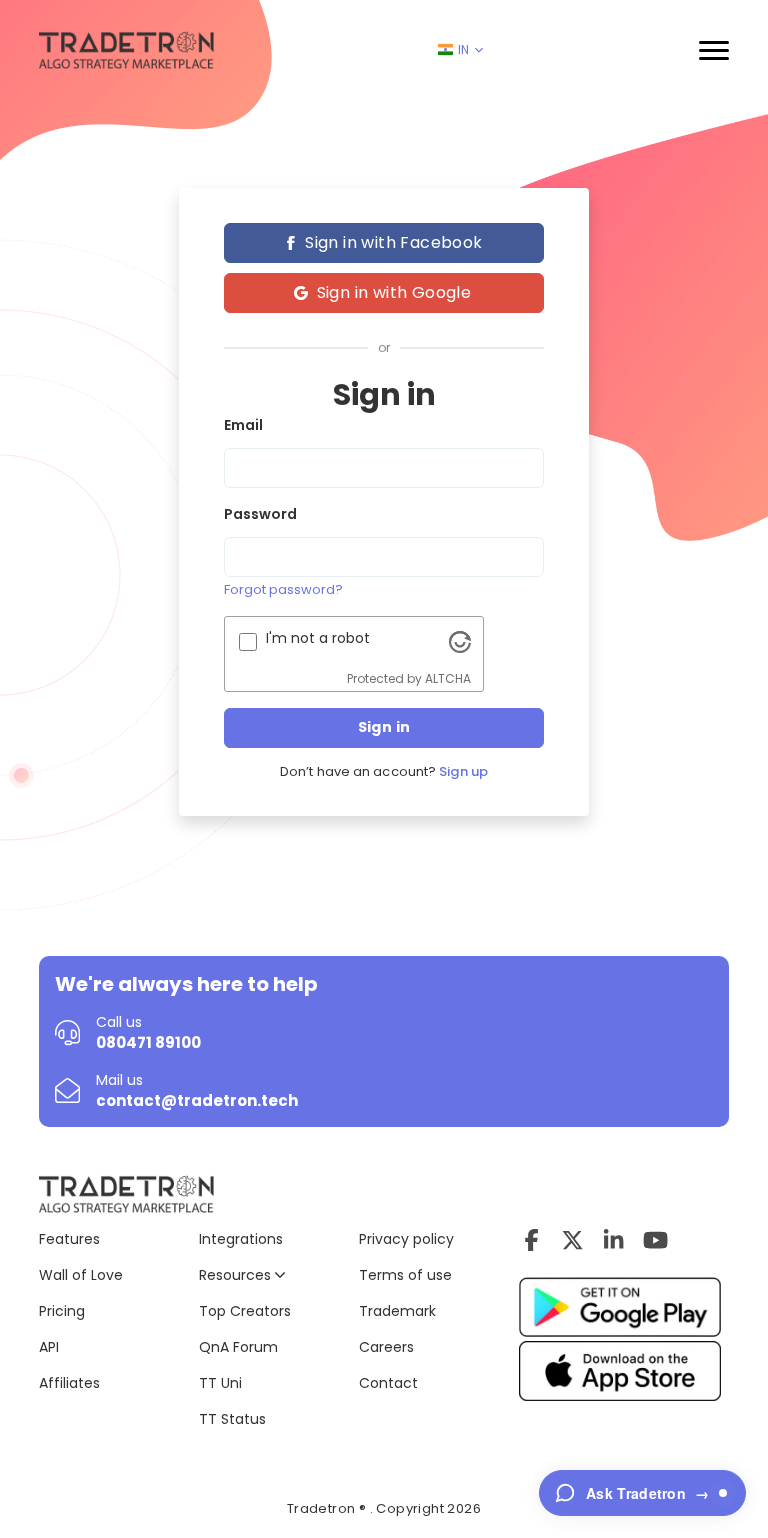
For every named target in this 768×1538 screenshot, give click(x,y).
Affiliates (69, 1383)
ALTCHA (448, 678)
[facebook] (531, 1240)
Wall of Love (81, 1275)
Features (69, 1239)
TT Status (232, 1419)
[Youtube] (655, 1240)
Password (260, 514)
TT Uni (220, 1383)
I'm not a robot (318, 638)
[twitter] (572, 1240)
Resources (237, 1275)
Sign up (463, 772)
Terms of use (405, 1275)
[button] (714, 50)
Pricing (62, 1311)
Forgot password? (283, 589)
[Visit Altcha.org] (460, 641)
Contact (388, 1383)
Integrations (241, 1239)
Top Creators (245, 1311)
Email (243, 425)
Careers (386, 1347)
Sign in (384, 727)
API (49, 1347)
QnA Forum (238, 1347)
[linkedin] (613, 1240)
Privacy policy (406, 1239)
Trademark (397, 1311)
